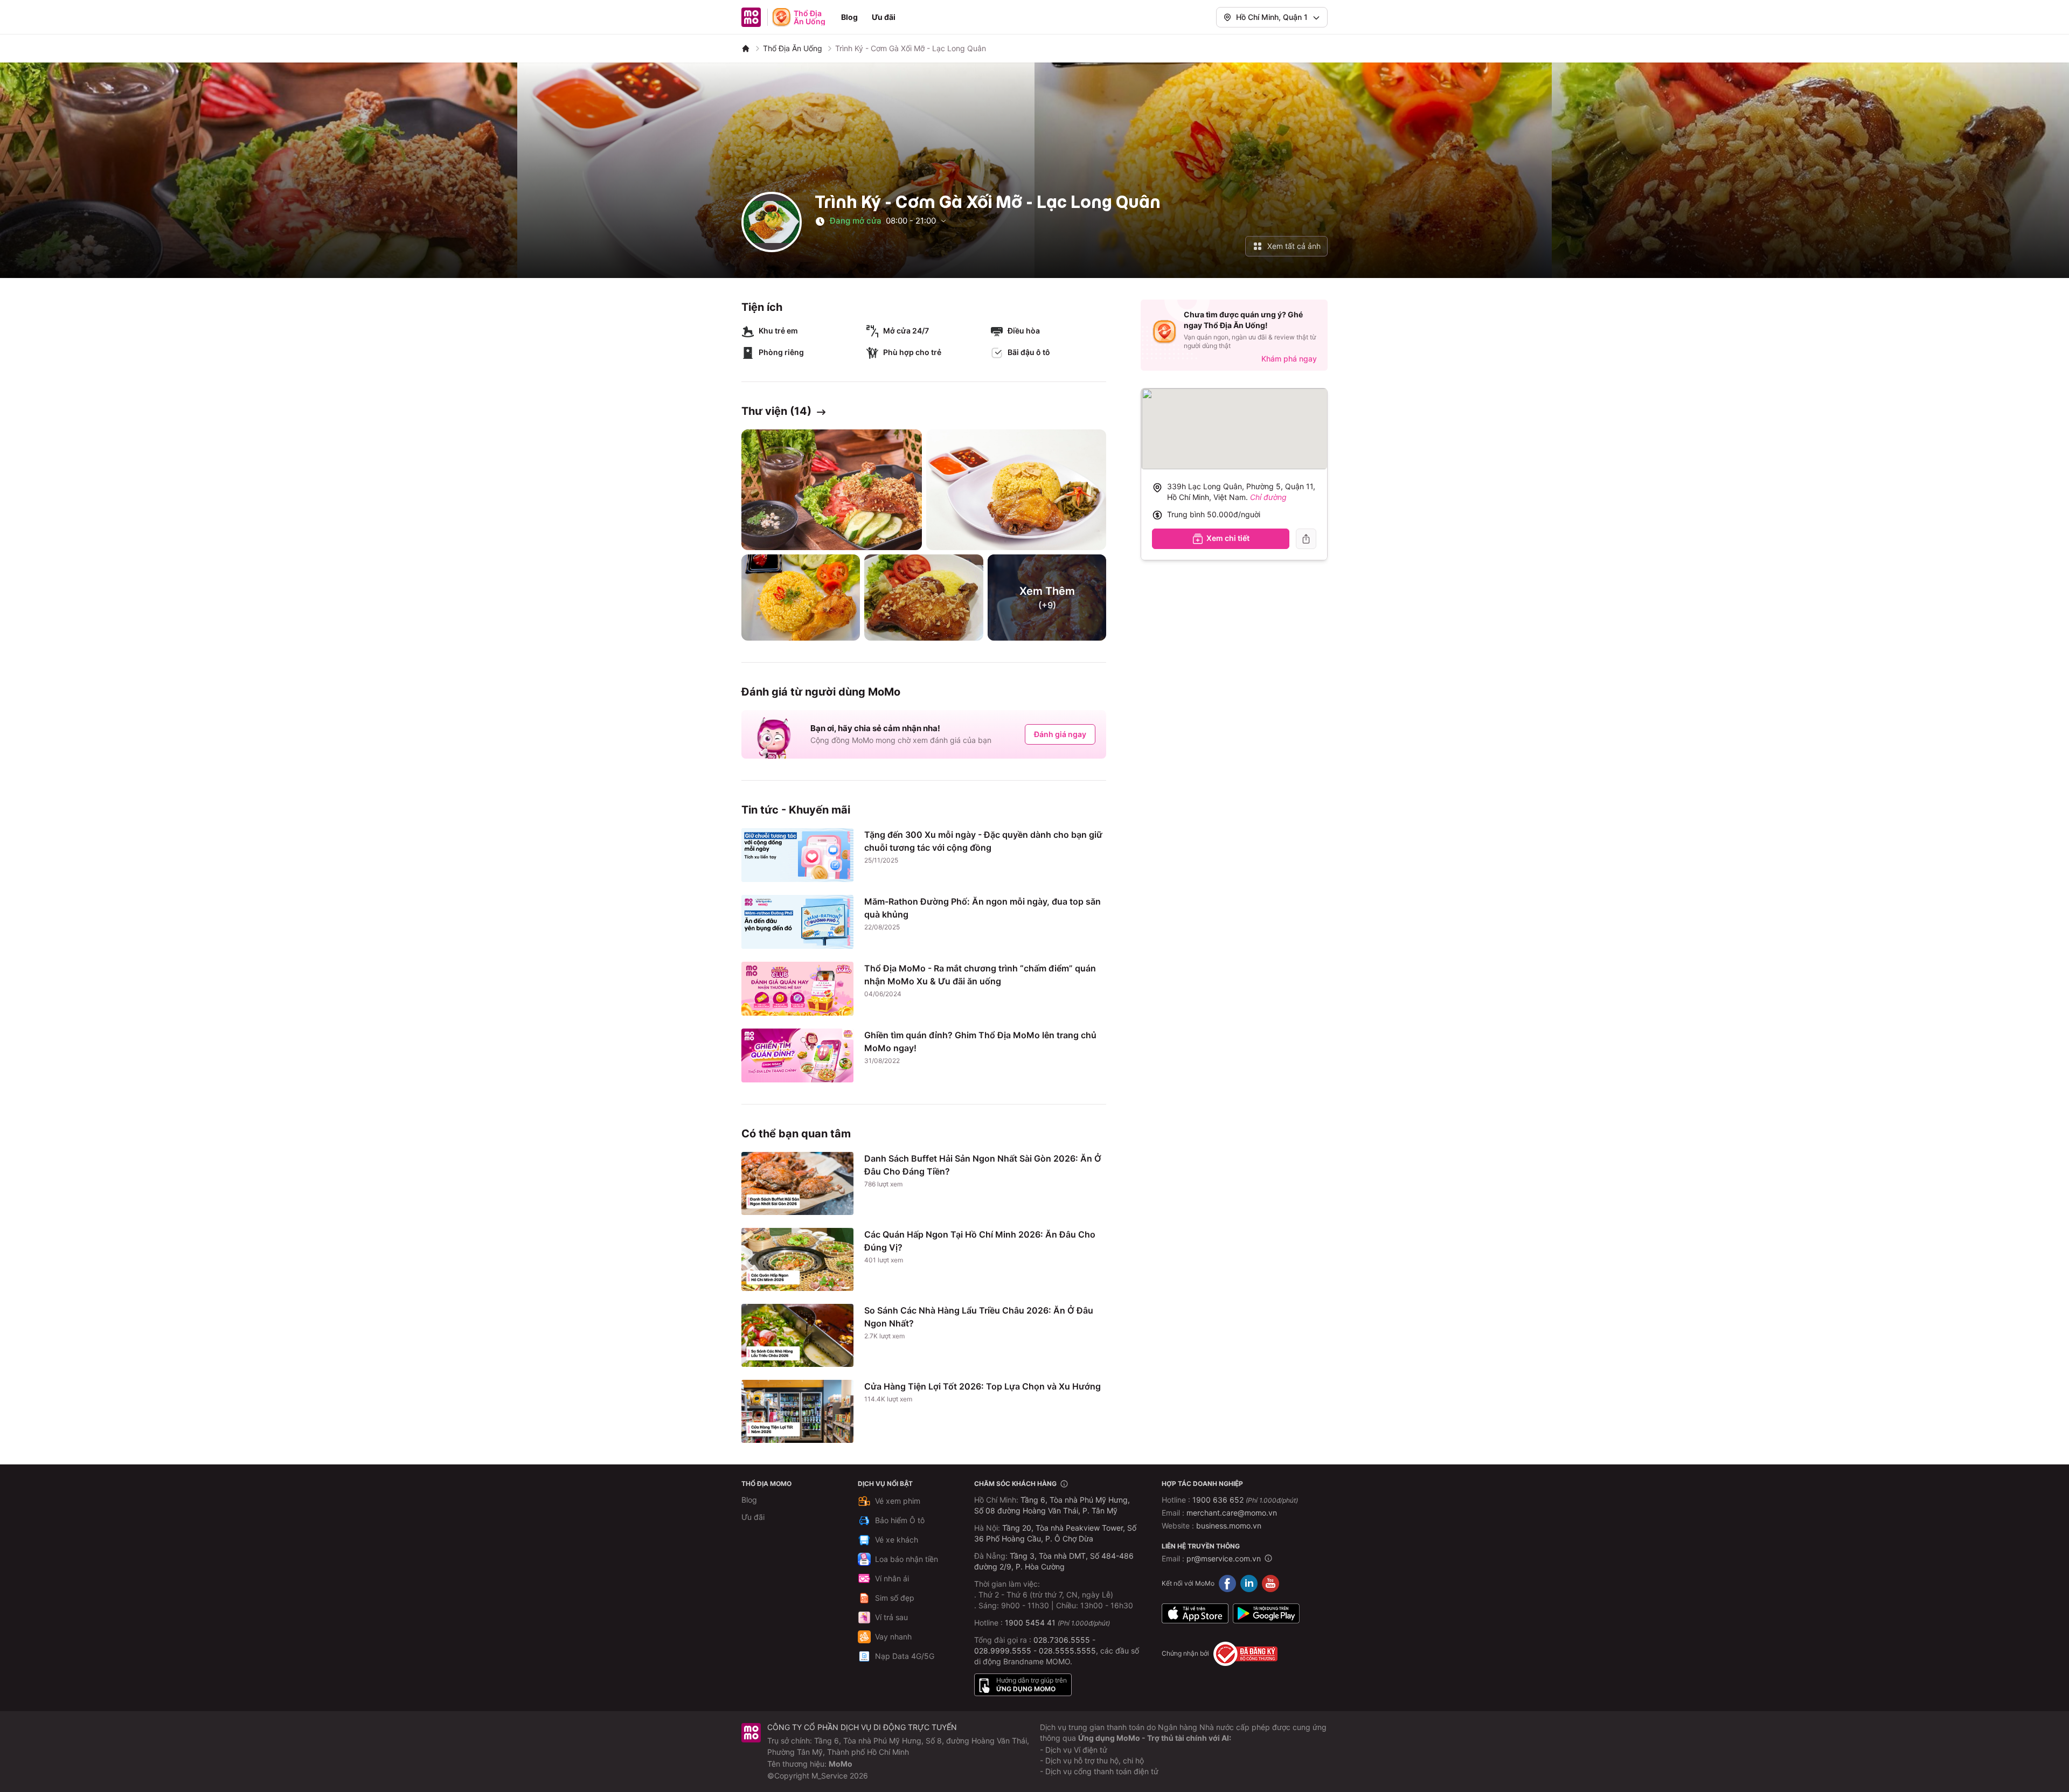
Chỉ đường (1268, 497)
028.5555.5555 (1067, 1651)
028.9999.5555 (1003, 1651)
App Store (1195, 1614)
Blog (849, 17)
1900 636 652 (1245, 1500)
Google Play (1266, 1614)
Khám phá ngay (1289, 359)
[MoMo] (746, 48)
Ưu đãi (884, 17)
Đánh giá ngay (1060, 734)
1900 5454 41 (1030, 1623)
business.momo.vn (1229, 1526)
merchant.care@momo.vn (1232, 1513)
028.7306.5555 (1062, 1640)
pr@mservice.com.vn (1224, 1558)
